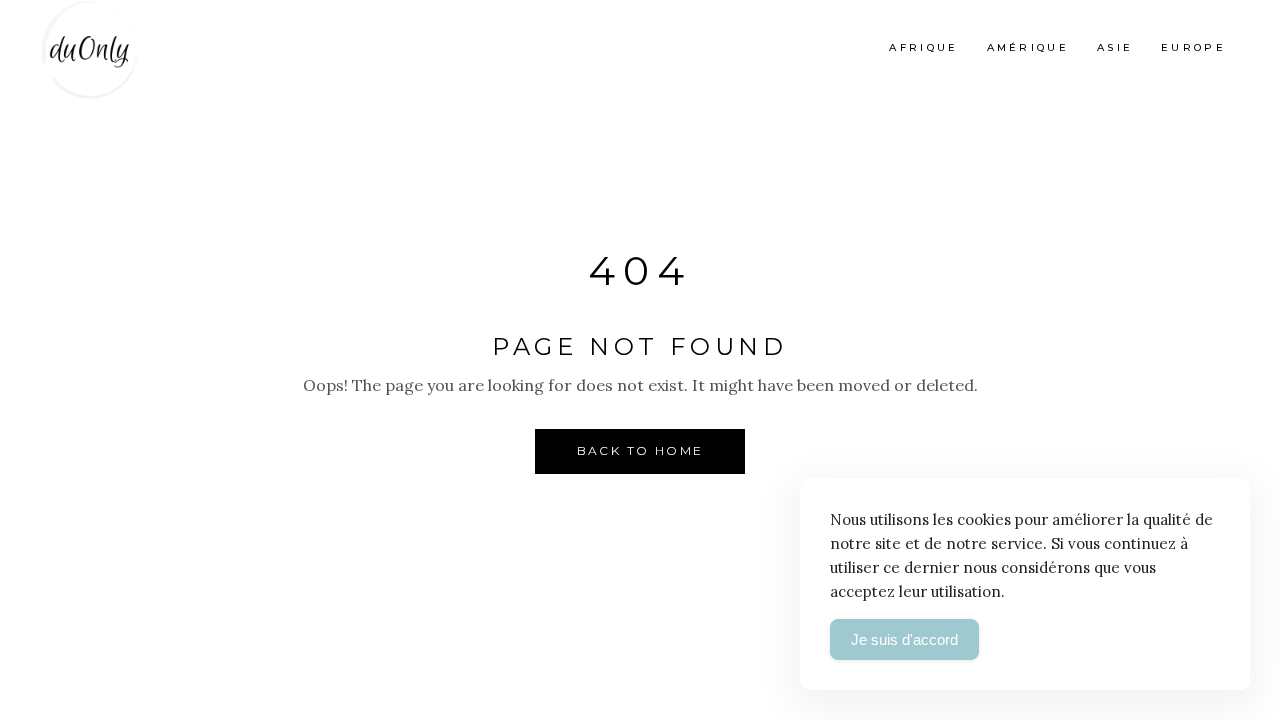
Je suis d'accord (904, 639)
